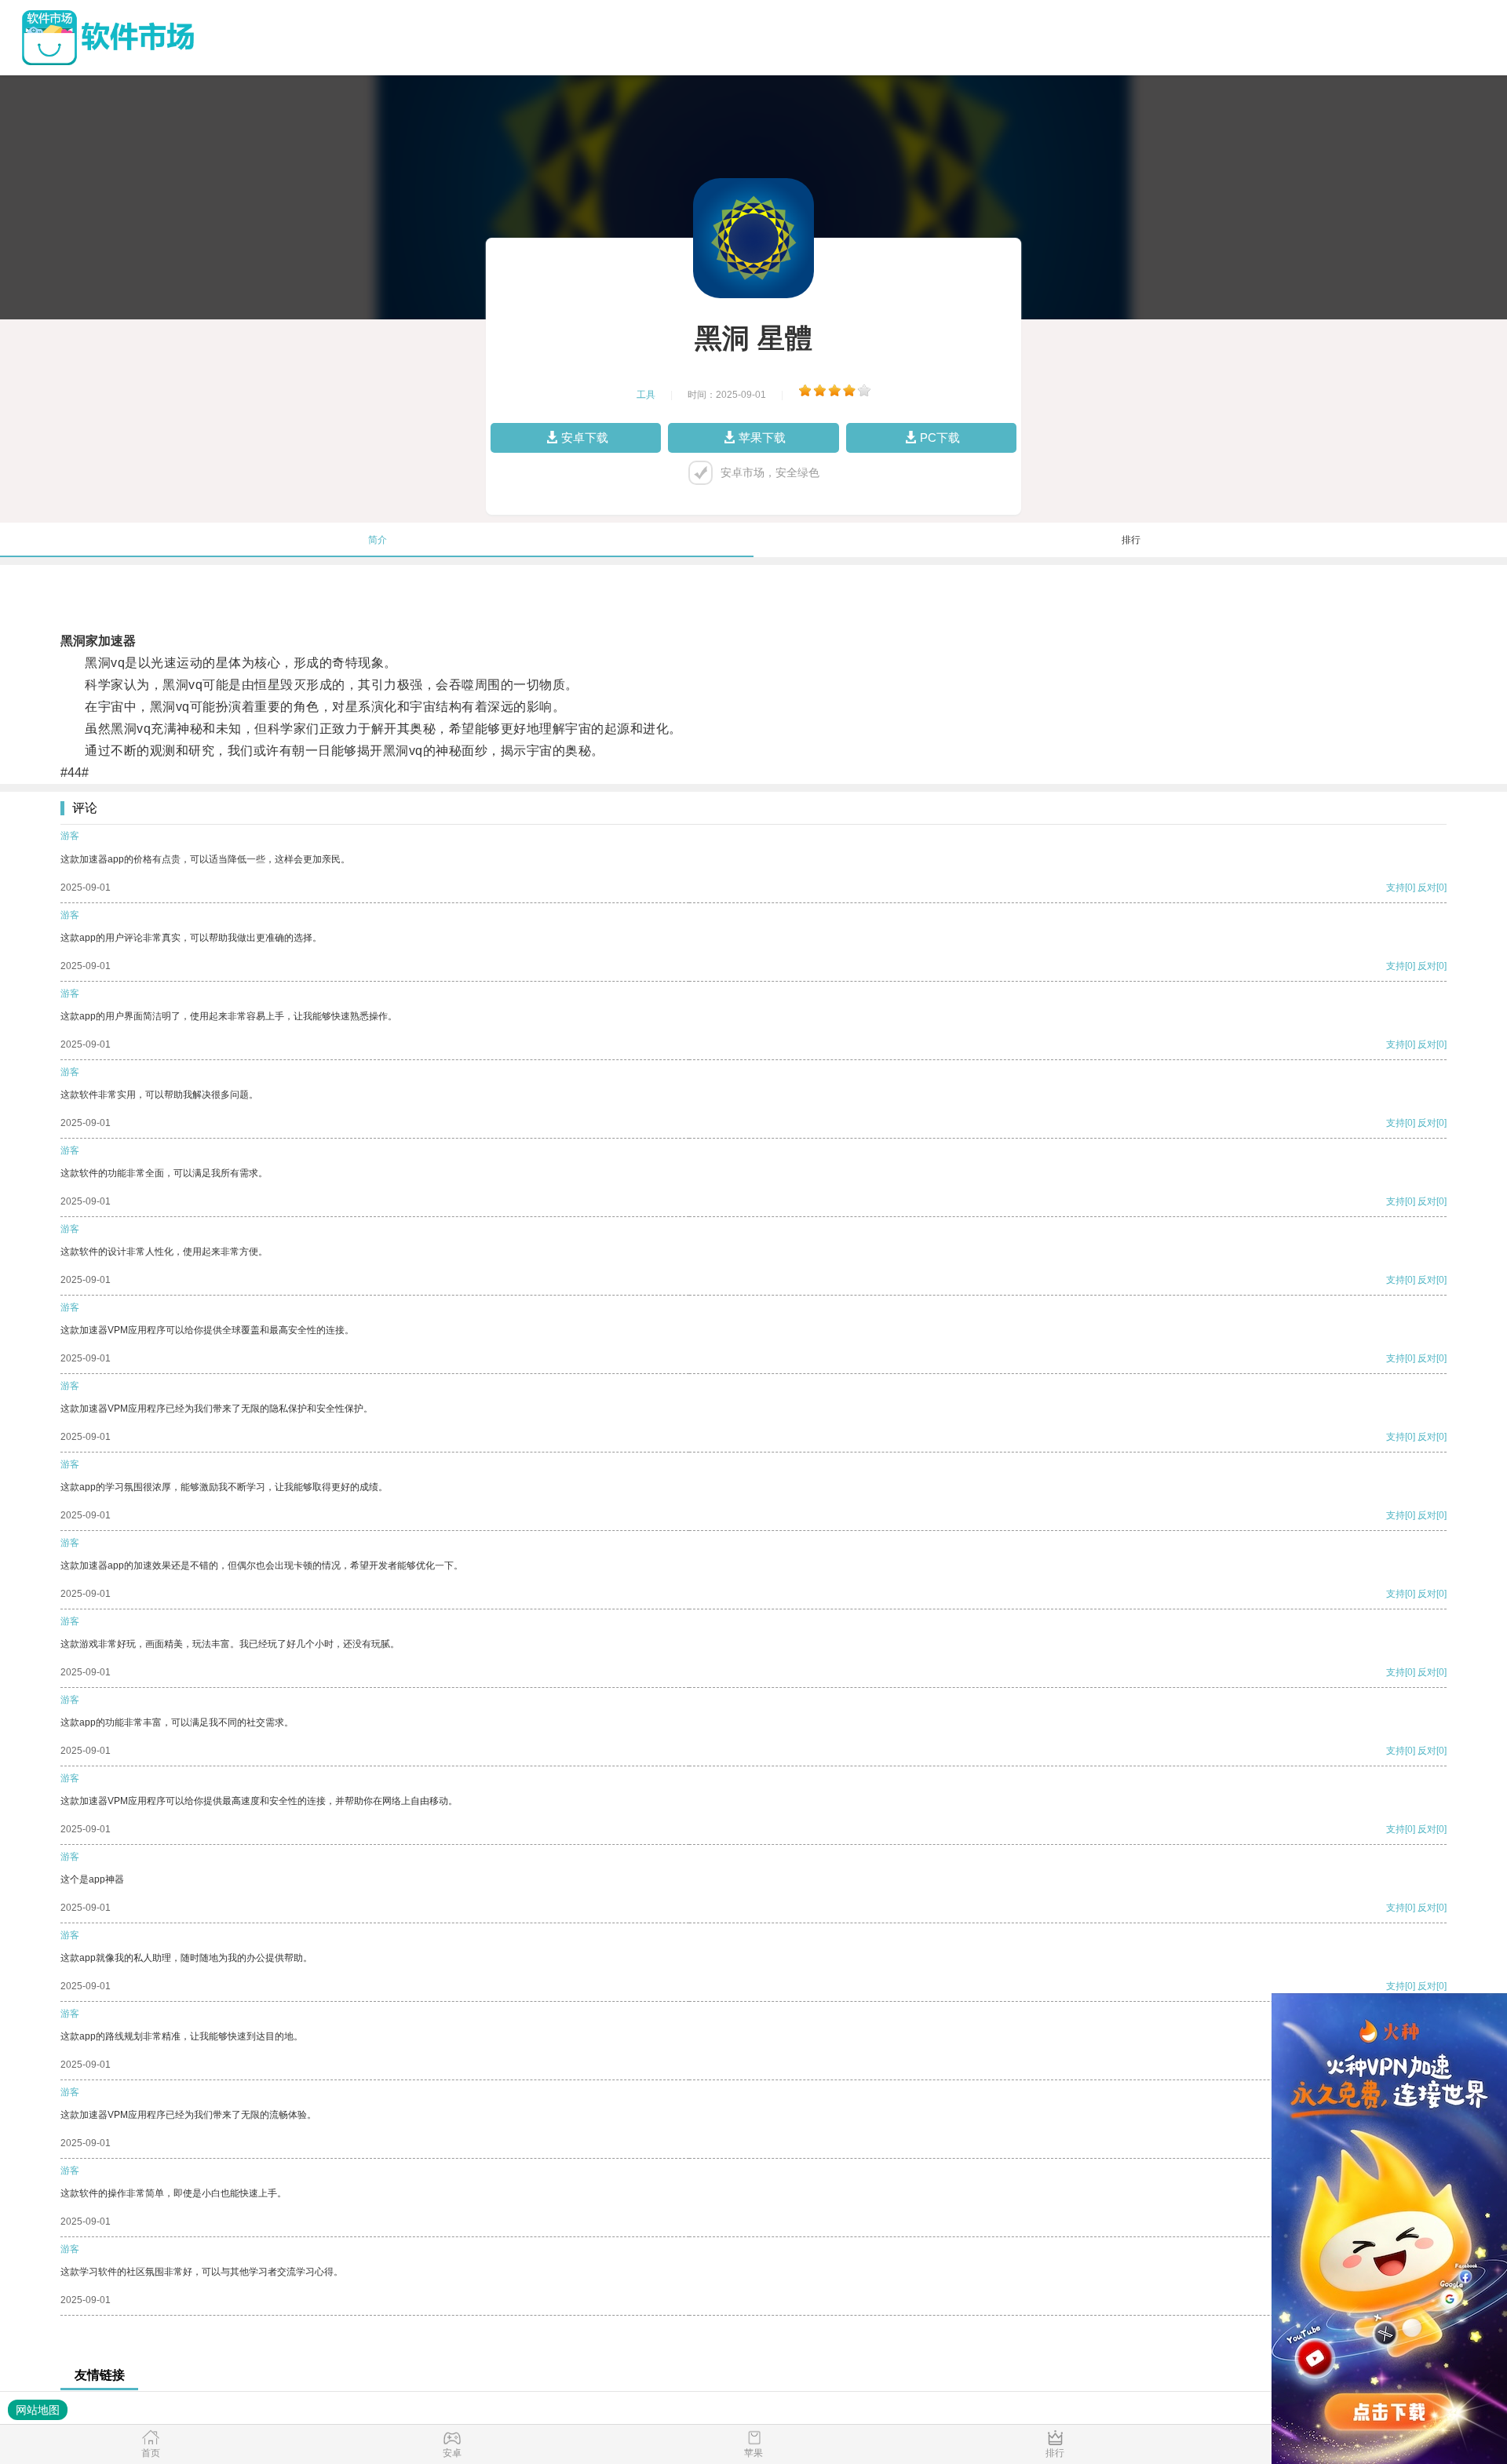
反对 (1427, 888)
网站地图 (38, 2410)
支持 (1396, 888)
